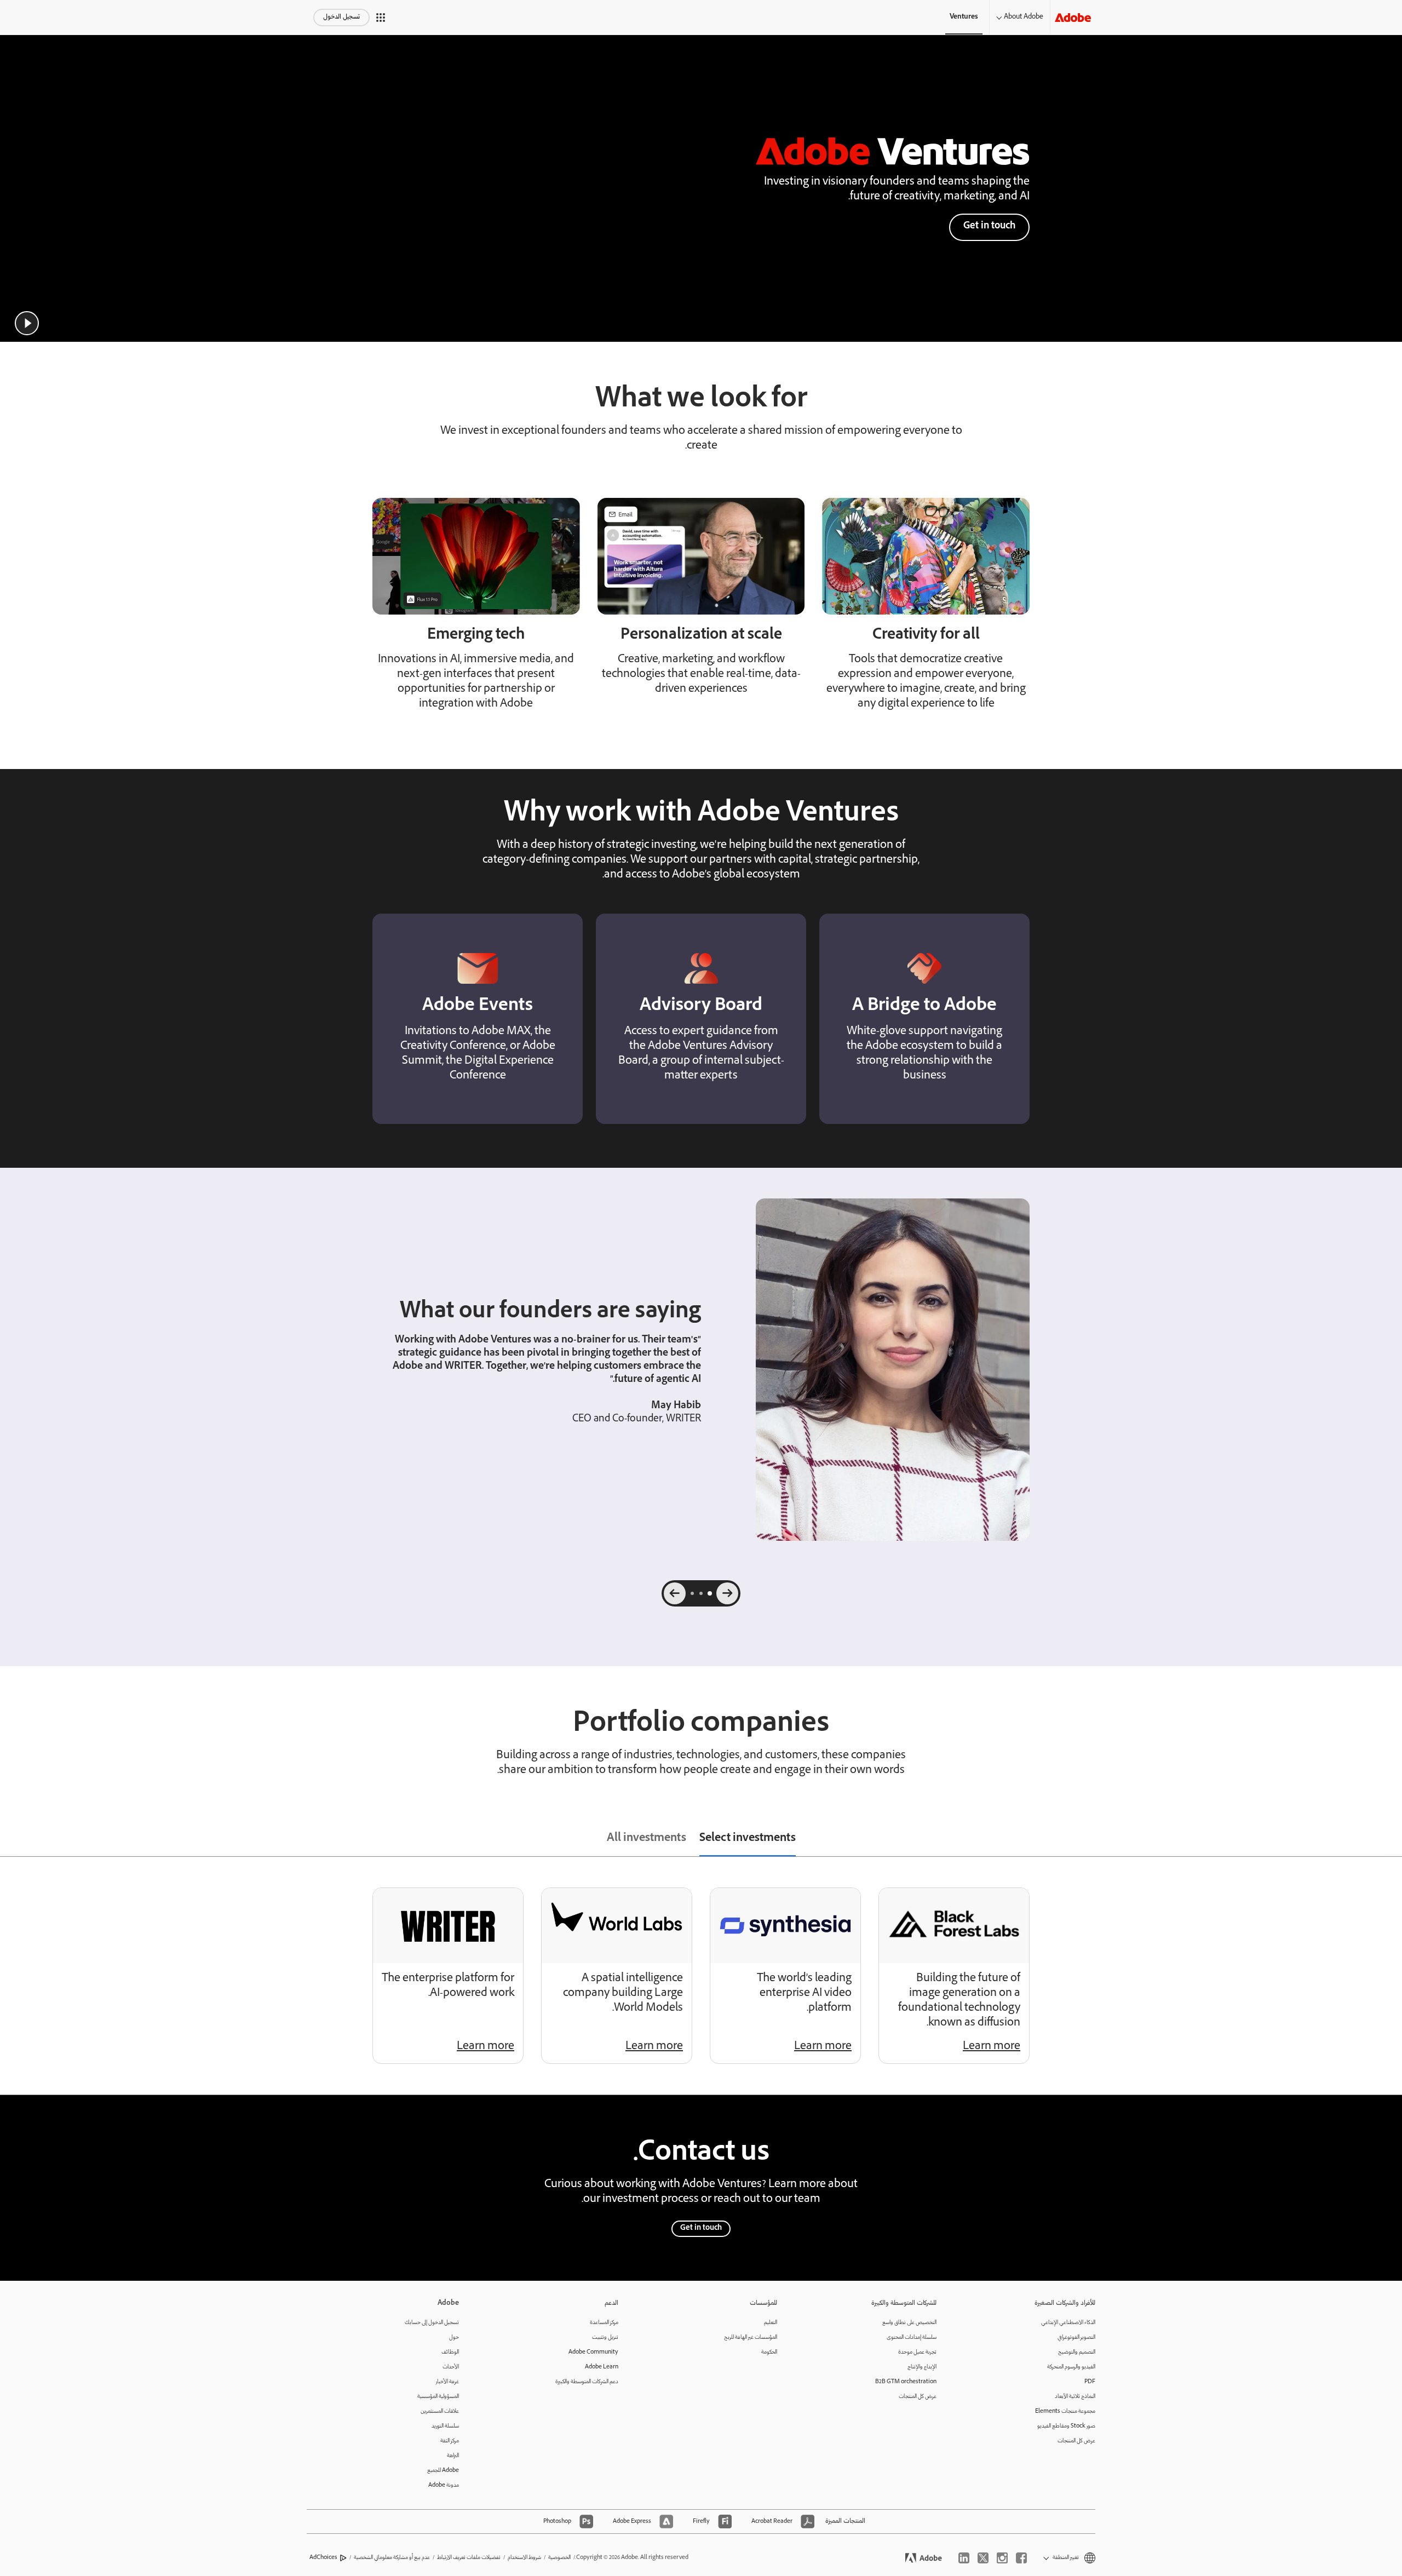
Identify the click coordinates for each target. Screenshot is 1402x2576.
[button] (381, 18)
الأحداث (451, 2367)
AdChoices (323, 2558)
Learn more (992, 2047)
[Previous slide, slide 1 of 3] (727, 1593)
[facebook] (1021, 2558)
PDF (1090, 2382)
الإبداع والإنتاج (922, 2367)
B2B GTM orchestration (906, 2382)
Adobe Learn (602, 2367)
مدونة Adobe (444, 2485)
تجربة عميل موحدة (917, 2352)
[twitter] (983, 2558)
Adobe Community (593, 2352)
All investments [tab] (647, 1839)
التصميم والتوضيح (1077, 2352)
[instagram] (1002, 2558)
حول (454, 2337)
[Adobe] (1073, 17)
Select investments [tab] (748, 1839)
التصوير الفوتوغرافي (1076, 2337)
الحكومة (769, 2352)
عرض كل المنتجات (1076, 2441)
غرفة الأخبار (447, 2382)
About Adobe (1024, 17)
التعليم (771, 2323)
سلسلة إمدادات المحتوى (912, 2337)
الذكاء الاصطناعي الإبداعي (1068, 2323)
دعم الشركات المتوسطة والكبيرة (587, 2382)
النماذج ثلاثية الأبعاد (1075, 2397)
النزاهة (453, 2456)
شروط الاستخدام (524, 2558)
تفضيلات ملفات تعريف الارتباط (469, 2558)
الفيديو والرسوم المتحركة (1071, 2367)
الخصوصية (559, 2558)
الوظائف (450, 2352)
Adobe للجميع (443, 2471)
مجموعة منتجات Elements (1065, 2411)
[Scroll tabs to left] (9, 1840)
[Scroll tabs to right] (1393, 1840)
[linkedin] (964, 2558)
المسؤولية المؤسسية (438, 2397)
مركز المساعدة (604, 2323)
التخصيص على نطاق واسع (909, 2323)
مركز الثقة (450, 2441)
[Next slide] (675, 1593)
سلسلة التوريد (445, 2426)
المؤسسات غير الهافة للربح (751, 2337)
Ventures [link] (964, 17)
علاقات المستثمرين (440, 2411)
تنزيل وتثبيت (605, 2337)
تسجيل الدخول (341, 17)
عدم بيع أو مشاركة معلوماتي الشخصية (392, 2558)
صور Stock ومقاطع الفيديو (1066, 2426)
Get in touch (989, 226)
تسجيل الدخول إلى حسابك (432, 2323)
